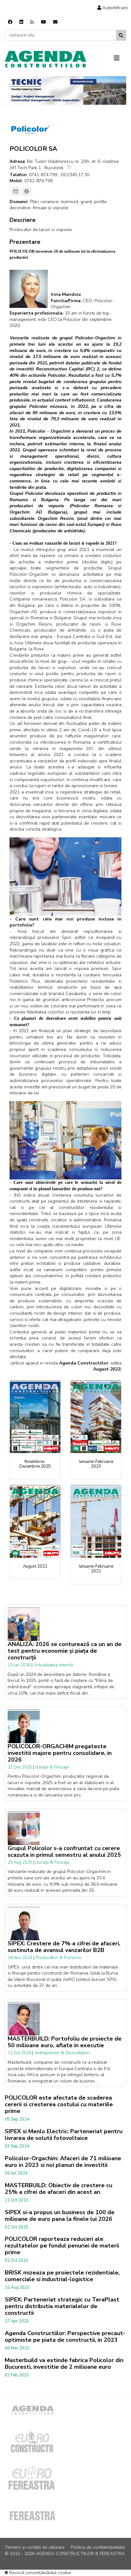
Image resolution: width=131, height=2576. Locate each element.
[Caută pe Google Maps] (69, 168)
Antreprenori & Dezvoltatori (62, 2053)
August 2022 (35, 1566)
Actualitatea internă (53, 1665)
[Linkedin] (21, 22)
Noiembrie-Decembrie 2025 (35, 1464)
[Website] (26, 191)
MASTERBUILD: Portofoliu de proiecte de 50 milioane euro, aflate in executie (65, 2042)
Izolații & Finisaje (52, 1767)
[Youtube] (44, 22)
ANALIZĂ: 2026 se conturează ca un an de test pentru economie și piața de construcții (65, 1651)
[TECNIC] (67, 90)
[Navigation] (120, 58)
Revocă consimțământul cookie (39, 2573)
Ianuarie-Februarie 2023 (96, 1464)
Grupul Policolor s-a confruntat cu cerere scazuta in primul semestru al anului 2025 (64, 1852)
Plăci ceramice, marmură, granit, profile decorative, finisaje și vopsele (58, 205)
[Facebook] (10, 22)
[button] (113, 8)
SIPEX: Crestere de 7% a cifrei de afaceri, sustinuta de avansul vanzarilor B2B (64, 1947)
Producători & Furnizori (58, 1958)
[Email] (16, 191)
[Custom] (32, 22)
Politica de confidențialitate (98, 2547)
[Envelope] (55, 22)
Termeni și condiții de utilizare (35, 2547)
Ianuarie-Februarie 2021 (96, 1569)
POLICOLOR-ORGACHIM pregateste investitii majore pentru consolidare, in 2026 (60, 1753)
